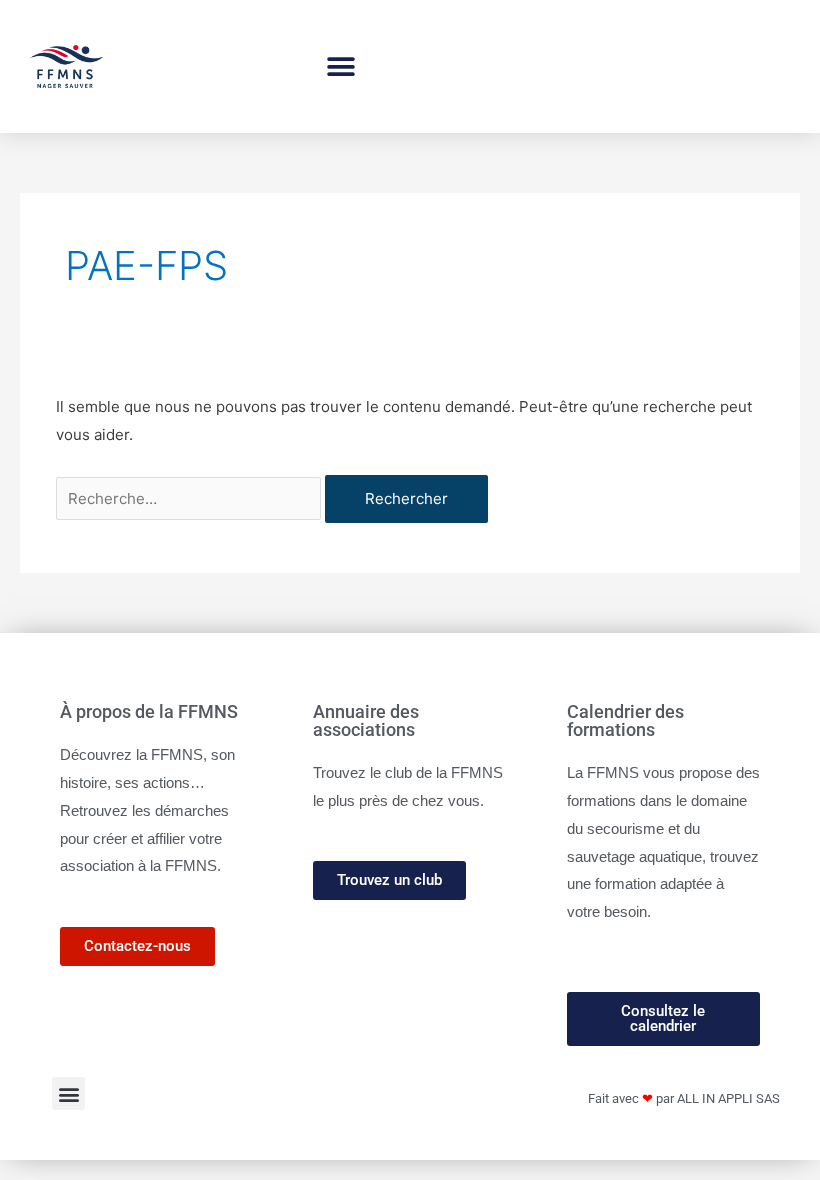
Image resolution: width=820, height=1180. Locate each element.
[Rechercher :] (190, 498)
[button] (341, 66)
